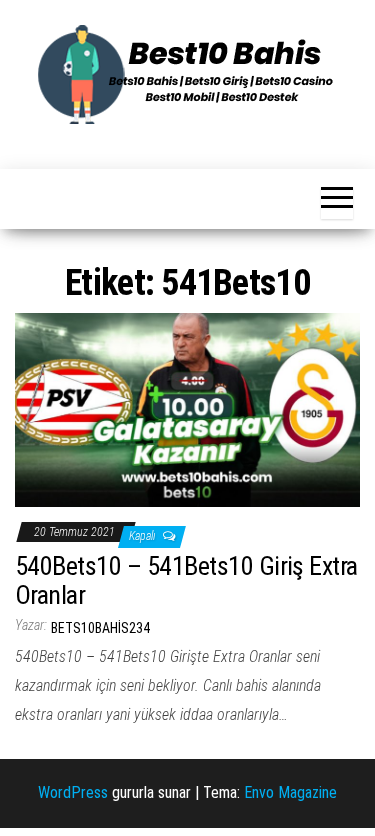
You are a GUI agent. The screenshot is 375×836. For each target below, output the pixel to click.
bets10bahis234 (100, 628)
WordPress (73, 792)
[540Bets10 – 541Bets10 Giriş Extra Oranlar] (187, 409)
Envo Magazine (290, 792)
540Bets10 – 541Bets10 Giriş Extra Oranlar (186, 580)
